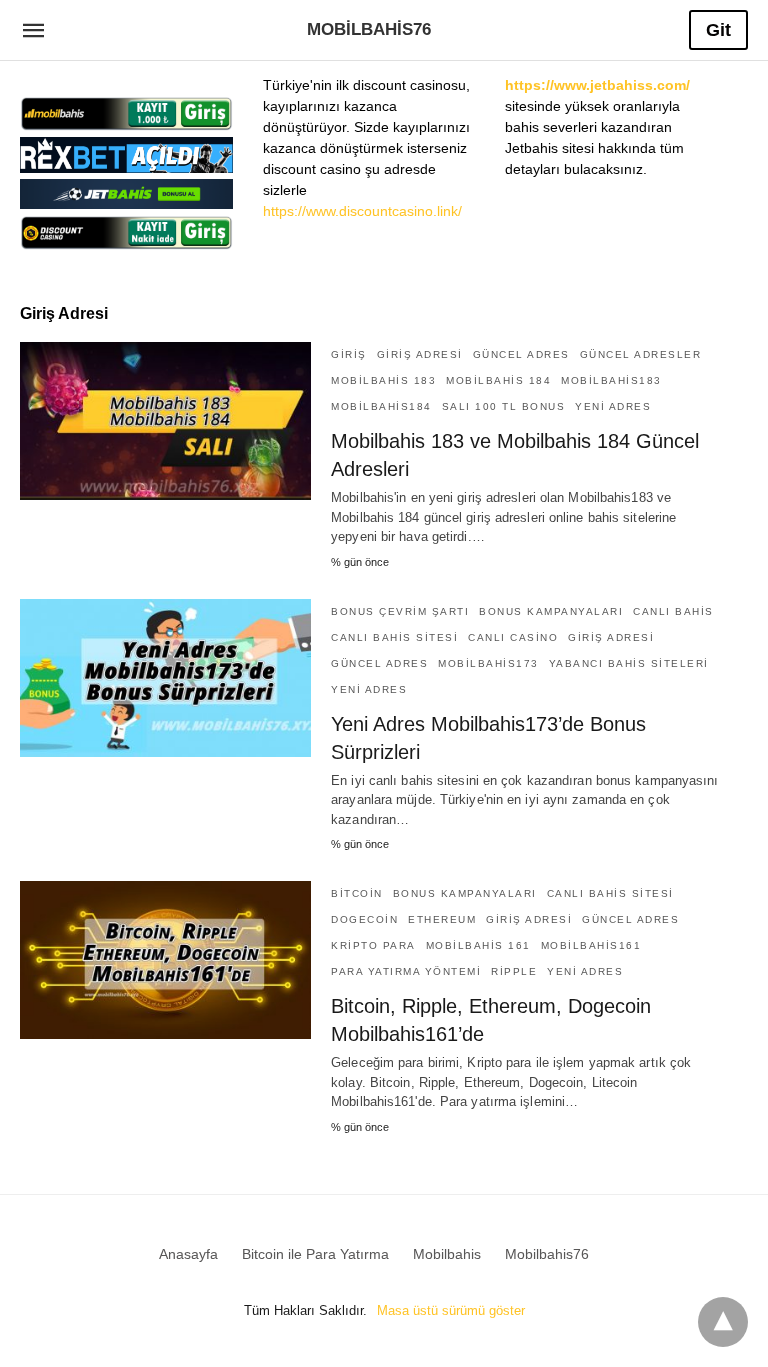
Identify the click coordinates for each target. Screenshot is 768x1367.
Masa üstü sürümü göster (451, 1310)
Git (718, 30)
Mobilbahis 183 (383, 380)
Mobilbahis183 (611, 380)
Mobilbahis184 (381, 406)
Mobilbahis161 (591, 945)
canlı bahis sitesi (394, 637)
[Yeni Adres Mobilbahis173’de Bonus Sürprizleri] (165, 678)
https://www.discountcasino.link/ (362, 211)
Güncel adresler (641, 354)
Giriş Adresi (420, 354)
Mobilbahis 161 (478, 945)
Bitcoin (357, 893)
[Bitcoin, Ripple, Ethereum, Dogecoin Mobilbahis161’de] (165, 960)
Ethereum (442, 919)
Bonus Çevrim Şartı (400, 611)
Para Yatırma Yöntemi (406, 971)
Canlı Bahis (673, 611)
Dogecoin (364, 919)
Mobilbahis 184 (498, 380)
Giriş (349, 354)
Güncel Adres (521, 354)
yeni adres (613, 406)
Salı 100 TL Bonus (504, 406)
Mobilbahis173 (488, 663)
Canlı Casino (513, 637)
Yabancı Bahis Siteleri (629, 663)
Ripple (514, 971)
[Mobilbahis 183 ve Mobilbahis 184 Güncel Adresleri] (165, 421)
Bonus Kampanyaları (551, 611)
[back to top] (723, 1322)
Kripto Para (373, 945)
